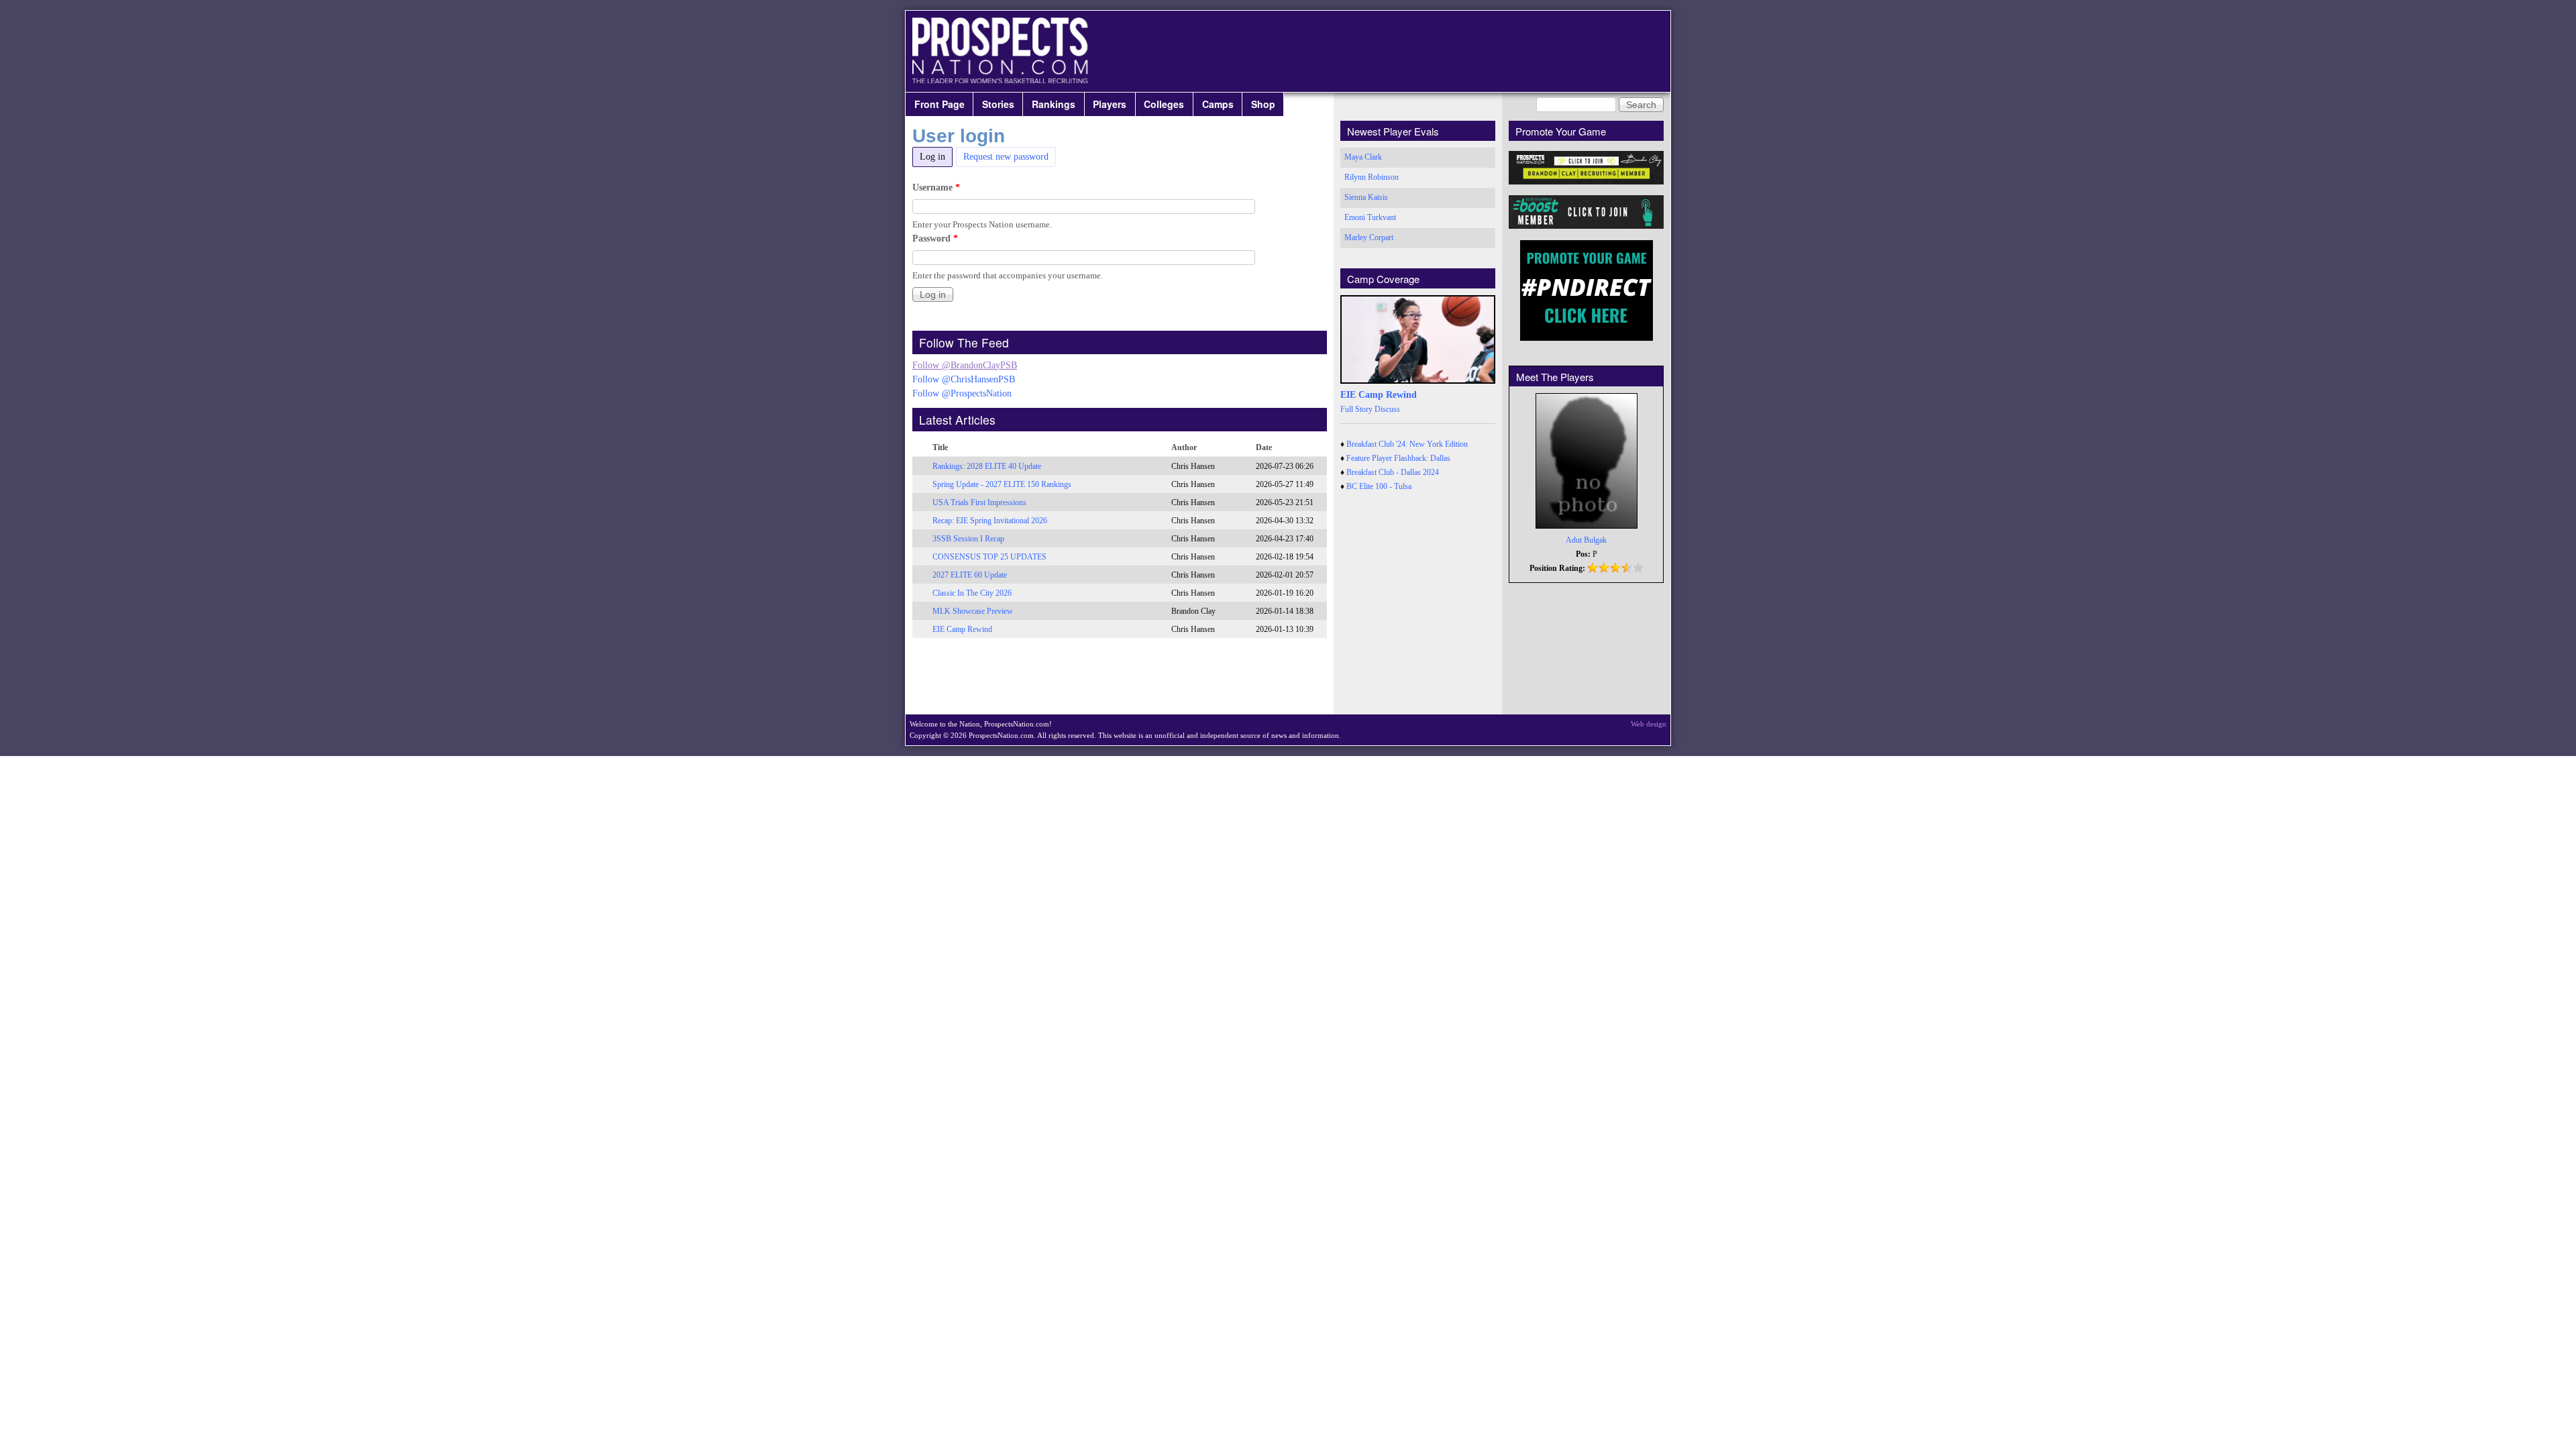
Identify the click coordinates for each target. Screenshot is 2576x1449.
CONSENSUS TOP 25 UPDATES (989, 557)
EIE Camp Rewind (962, 629)
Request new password (1006, 157)
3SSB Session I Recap (968, 539)
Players (1110, 104)
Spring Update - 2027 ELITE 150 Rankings (1002, 484)
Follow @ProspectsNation (962, 393)
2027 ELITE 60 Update (970, 575)
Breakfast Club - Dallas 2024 (1393, 472)
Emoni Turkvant (1370, 217)
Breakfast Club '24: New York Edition (1407, 444)
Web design (1649, 724)
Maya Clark (1363, 157)
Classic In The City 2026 (972, 593)
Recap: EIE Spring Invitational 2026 (990, 521)
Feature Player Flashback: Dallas (1398, 458)
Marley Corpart (1369, 237)
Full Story (1356, 409)
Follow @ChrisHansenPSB (964, 379)
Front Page (940, 104)
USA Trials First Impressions (979, 502)
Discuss (1387, 409)
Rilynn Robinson (1372, 177)
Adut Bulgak (1586, 540)
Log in (936, 157)
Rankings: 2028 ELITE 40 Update (987, 466)
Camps (1218, 104)
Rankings (1054, 104)
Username (936, 187)
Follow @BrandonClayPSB (965, 365)
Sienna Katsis (1366, 197)
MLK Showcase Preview (973, 611)
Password (935, 238)
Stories (998, 104)
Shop (1263, 104)
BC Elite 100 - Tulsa (1379, 486)
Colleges (1164, 104)
